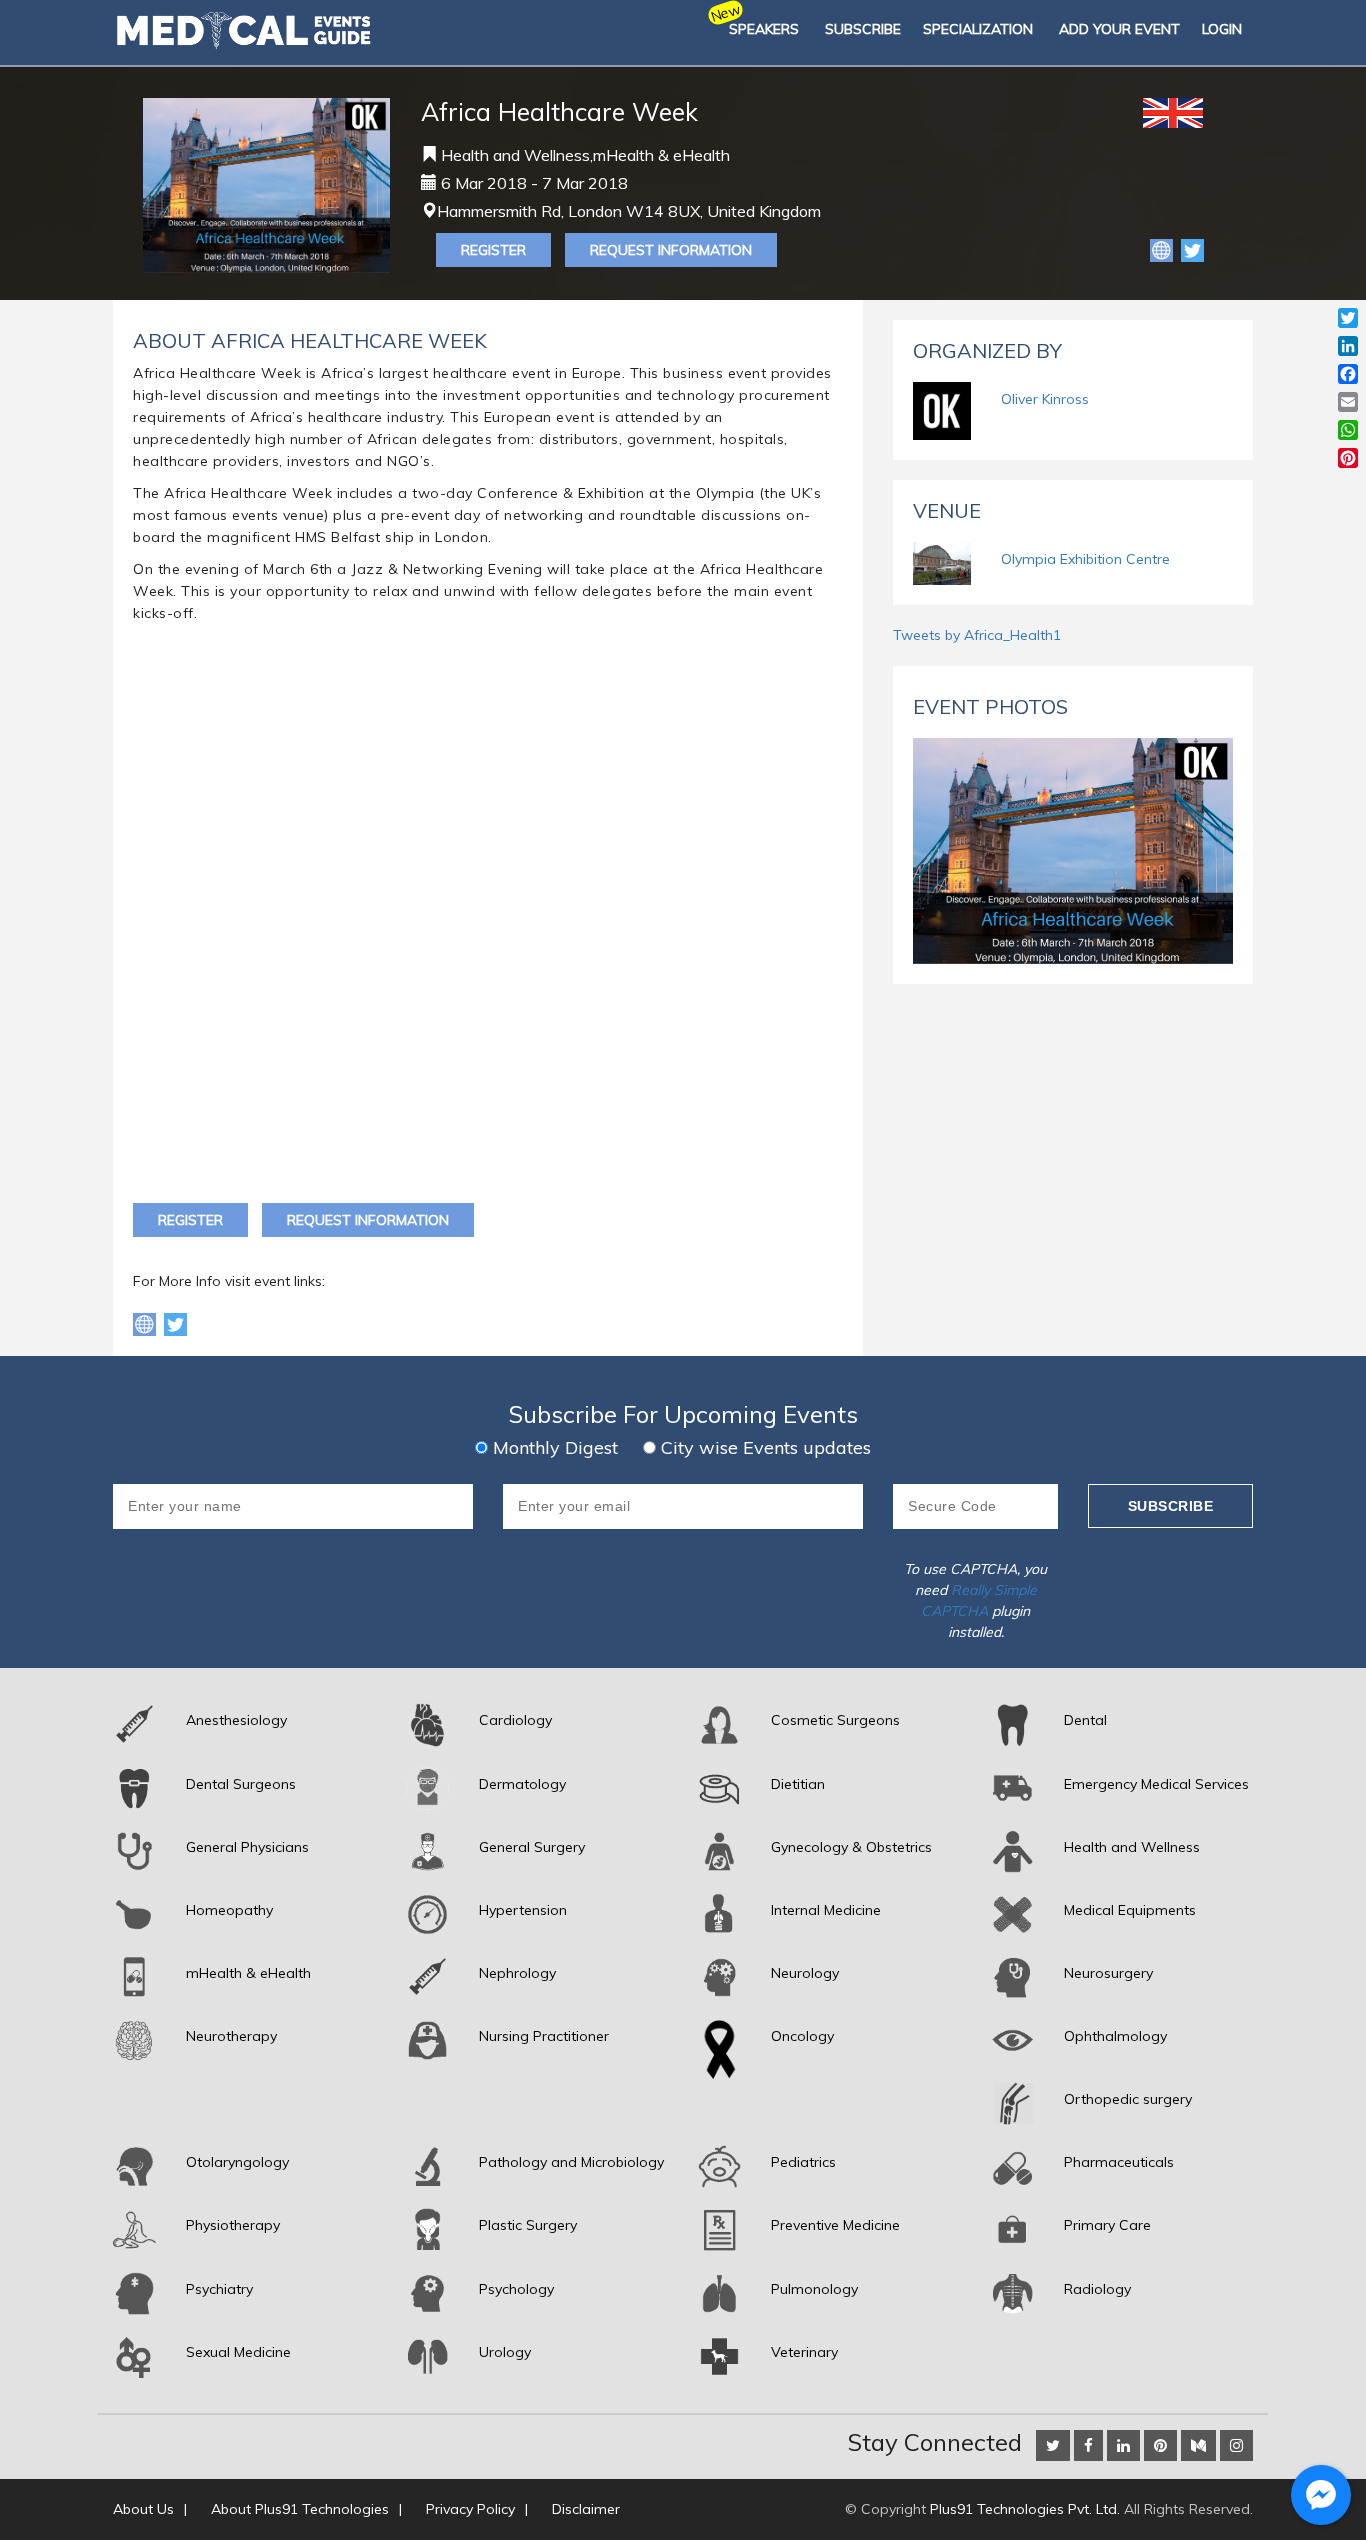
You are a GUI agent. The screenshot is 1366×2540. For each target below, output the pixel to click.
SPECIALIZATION (978, 29)
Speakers (764, 29)
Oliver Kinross (1045, 399)
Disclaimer (586, 2509)
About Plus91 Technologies (300, 2509)
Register (493, 250)
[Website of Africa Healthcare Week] (1163, 249)
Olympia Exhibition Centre (1085, 559)
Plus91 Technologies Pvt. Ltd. (1025, 2509)
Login (1222, 29)
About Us (143, 2509)
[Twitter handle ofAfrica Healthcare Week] (175, 1323)
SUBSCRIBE (863, 29)
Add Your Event (1119, 29)
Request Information (671, 250)
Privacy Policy (470, 2509)
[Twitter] (1192, 249)
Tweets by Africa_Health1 (977, 635)
